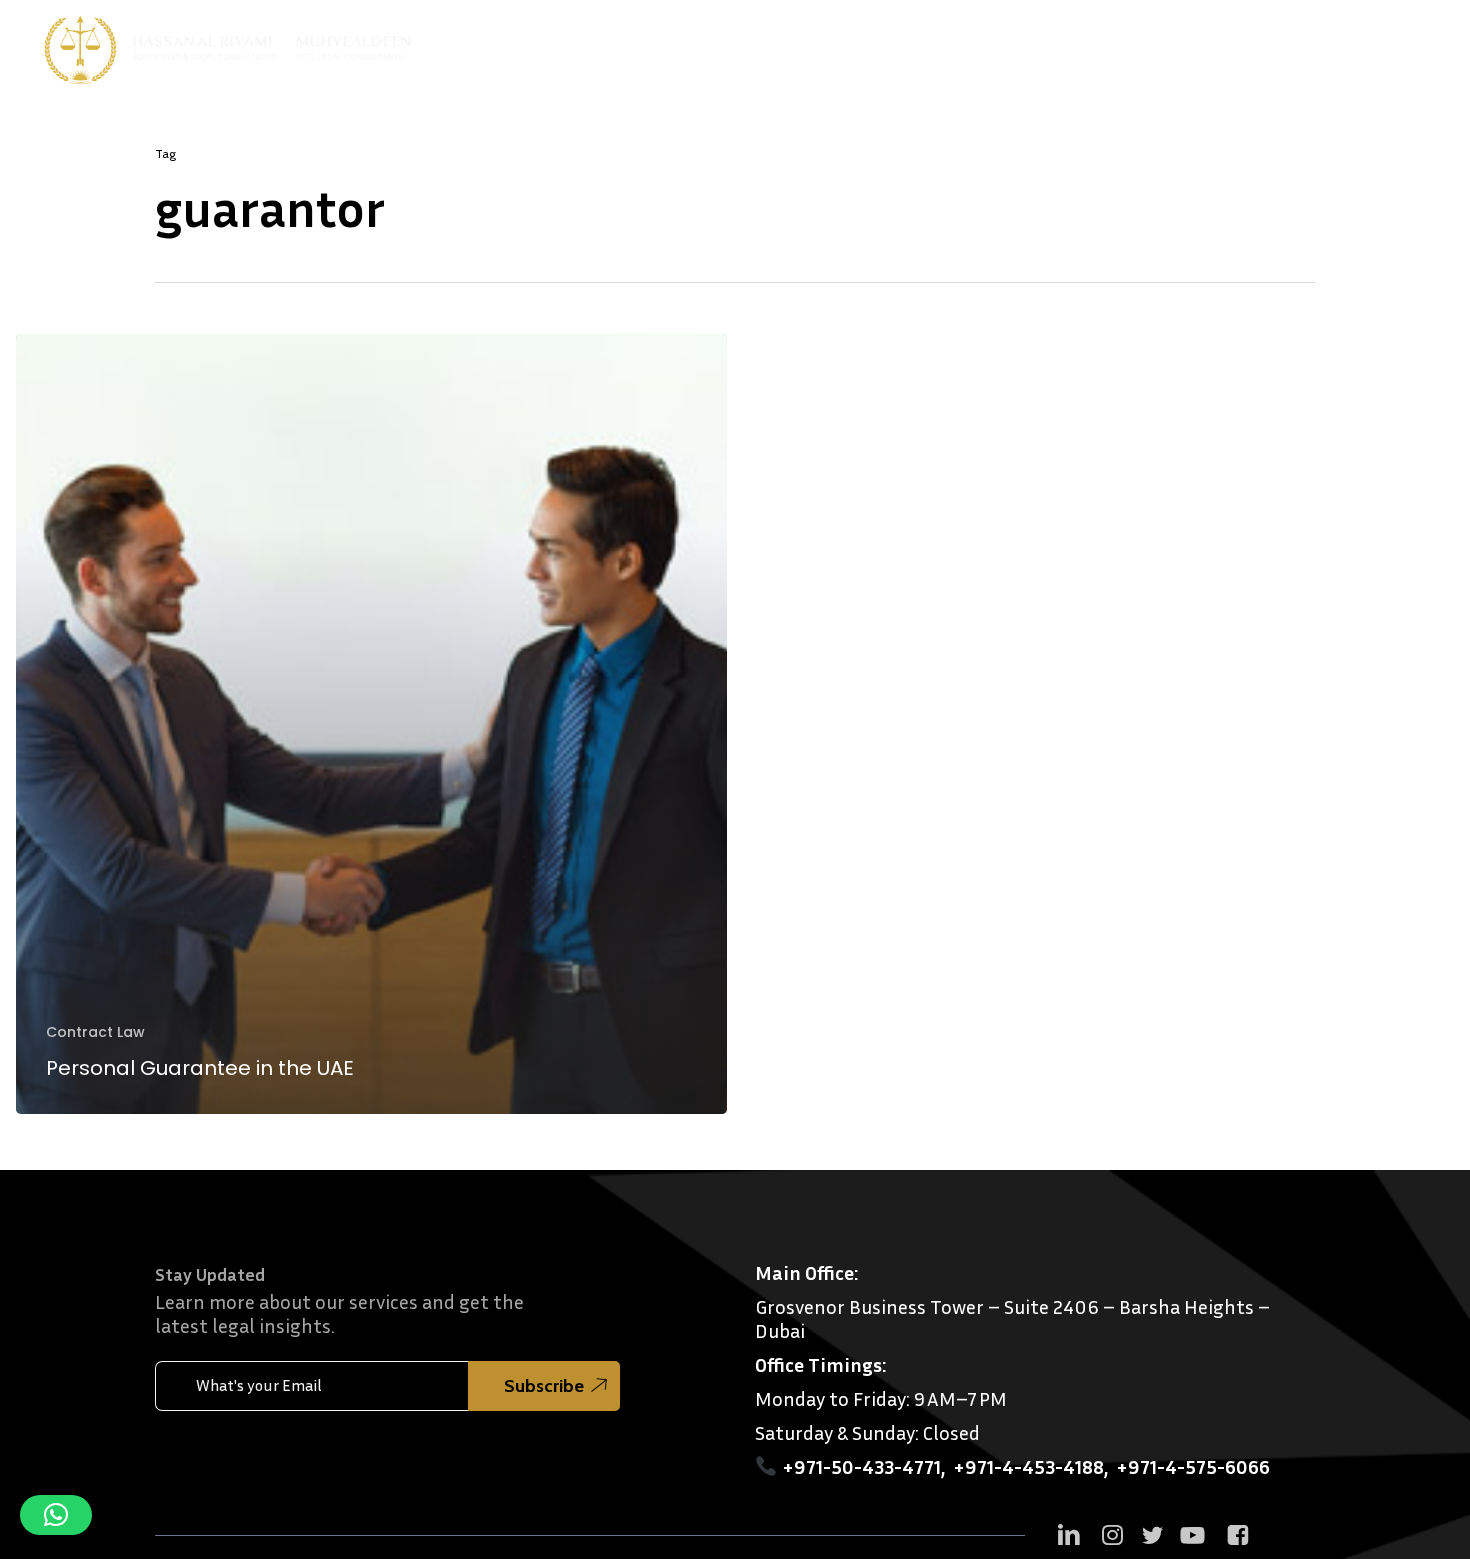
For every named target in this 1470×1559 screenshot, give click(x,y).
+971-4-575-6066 (1193, 1466)
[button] (56, 1515)
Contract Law (95, 1032)
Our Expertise (920, 44)
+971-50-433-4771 (861, 1466)
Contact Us (1317, 44)
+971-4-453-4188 (1028, 1466)
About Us (801, 44)
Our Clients (1045, 44)
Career (1404, 44)
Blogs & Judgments (1172, 44)
